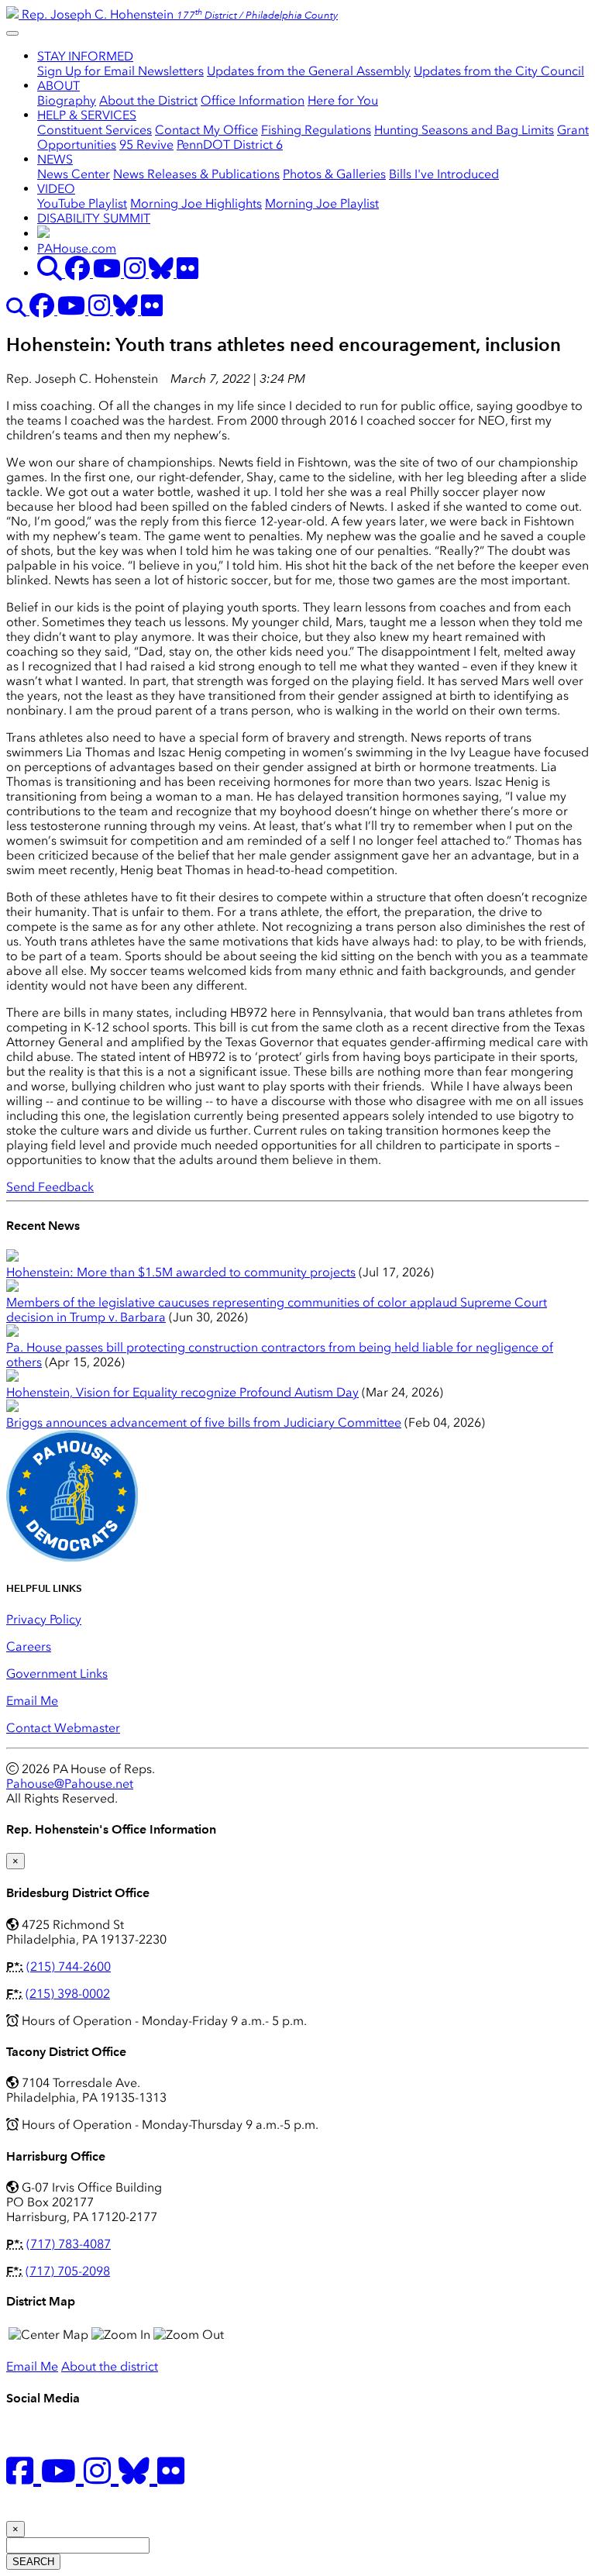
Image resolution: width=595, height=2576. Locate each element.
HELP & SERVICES (87, 115)
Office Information (253, 100)
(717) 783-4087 (69, 2244)
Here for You (343, 100)
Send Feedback (50, 1187)
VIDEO (56, 189)
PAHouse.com (77, 248)
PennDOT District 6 (230, 145)
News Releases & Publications (196, 174)
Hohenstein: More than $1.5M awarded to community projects (181, 1272)
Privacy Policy (44, 1619)
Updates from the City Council (499, 71)
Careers (29, 1646)
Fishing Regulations (316, 130)
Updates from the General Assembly (309, 71)
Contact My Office (206, 130)
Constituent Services (95, 130)
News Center (74, 174)
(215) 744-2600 (69, 1966)
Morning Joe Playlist (322, 203)
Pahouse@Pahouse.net (70, 1784)
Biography (67, 100)
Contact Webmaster (63, 1728)
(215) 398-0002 (68, 1994)
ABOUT (58, 86)
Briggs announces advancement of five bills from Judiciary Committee (204, 1422)
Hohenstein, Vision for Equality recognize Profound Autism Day (182, 1392)
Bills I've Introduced (444, 174)
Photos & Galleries (334, 174)
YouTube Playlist (82, 203)
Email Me (32, 1701)
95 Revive (146, 145)
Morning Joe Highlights (196, 203)
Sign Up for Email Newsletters (120, 71)
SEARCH (33, 2562)
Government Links (57, 1674)
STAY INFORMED (85, 56)
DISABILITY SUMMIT (94, 218)
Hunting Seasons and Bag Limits (464, 130)
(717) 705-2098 (68, 2271)
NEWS (55, 159)
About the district (110, 2366)
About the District (148, 100)
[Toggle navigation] (12, 33)
